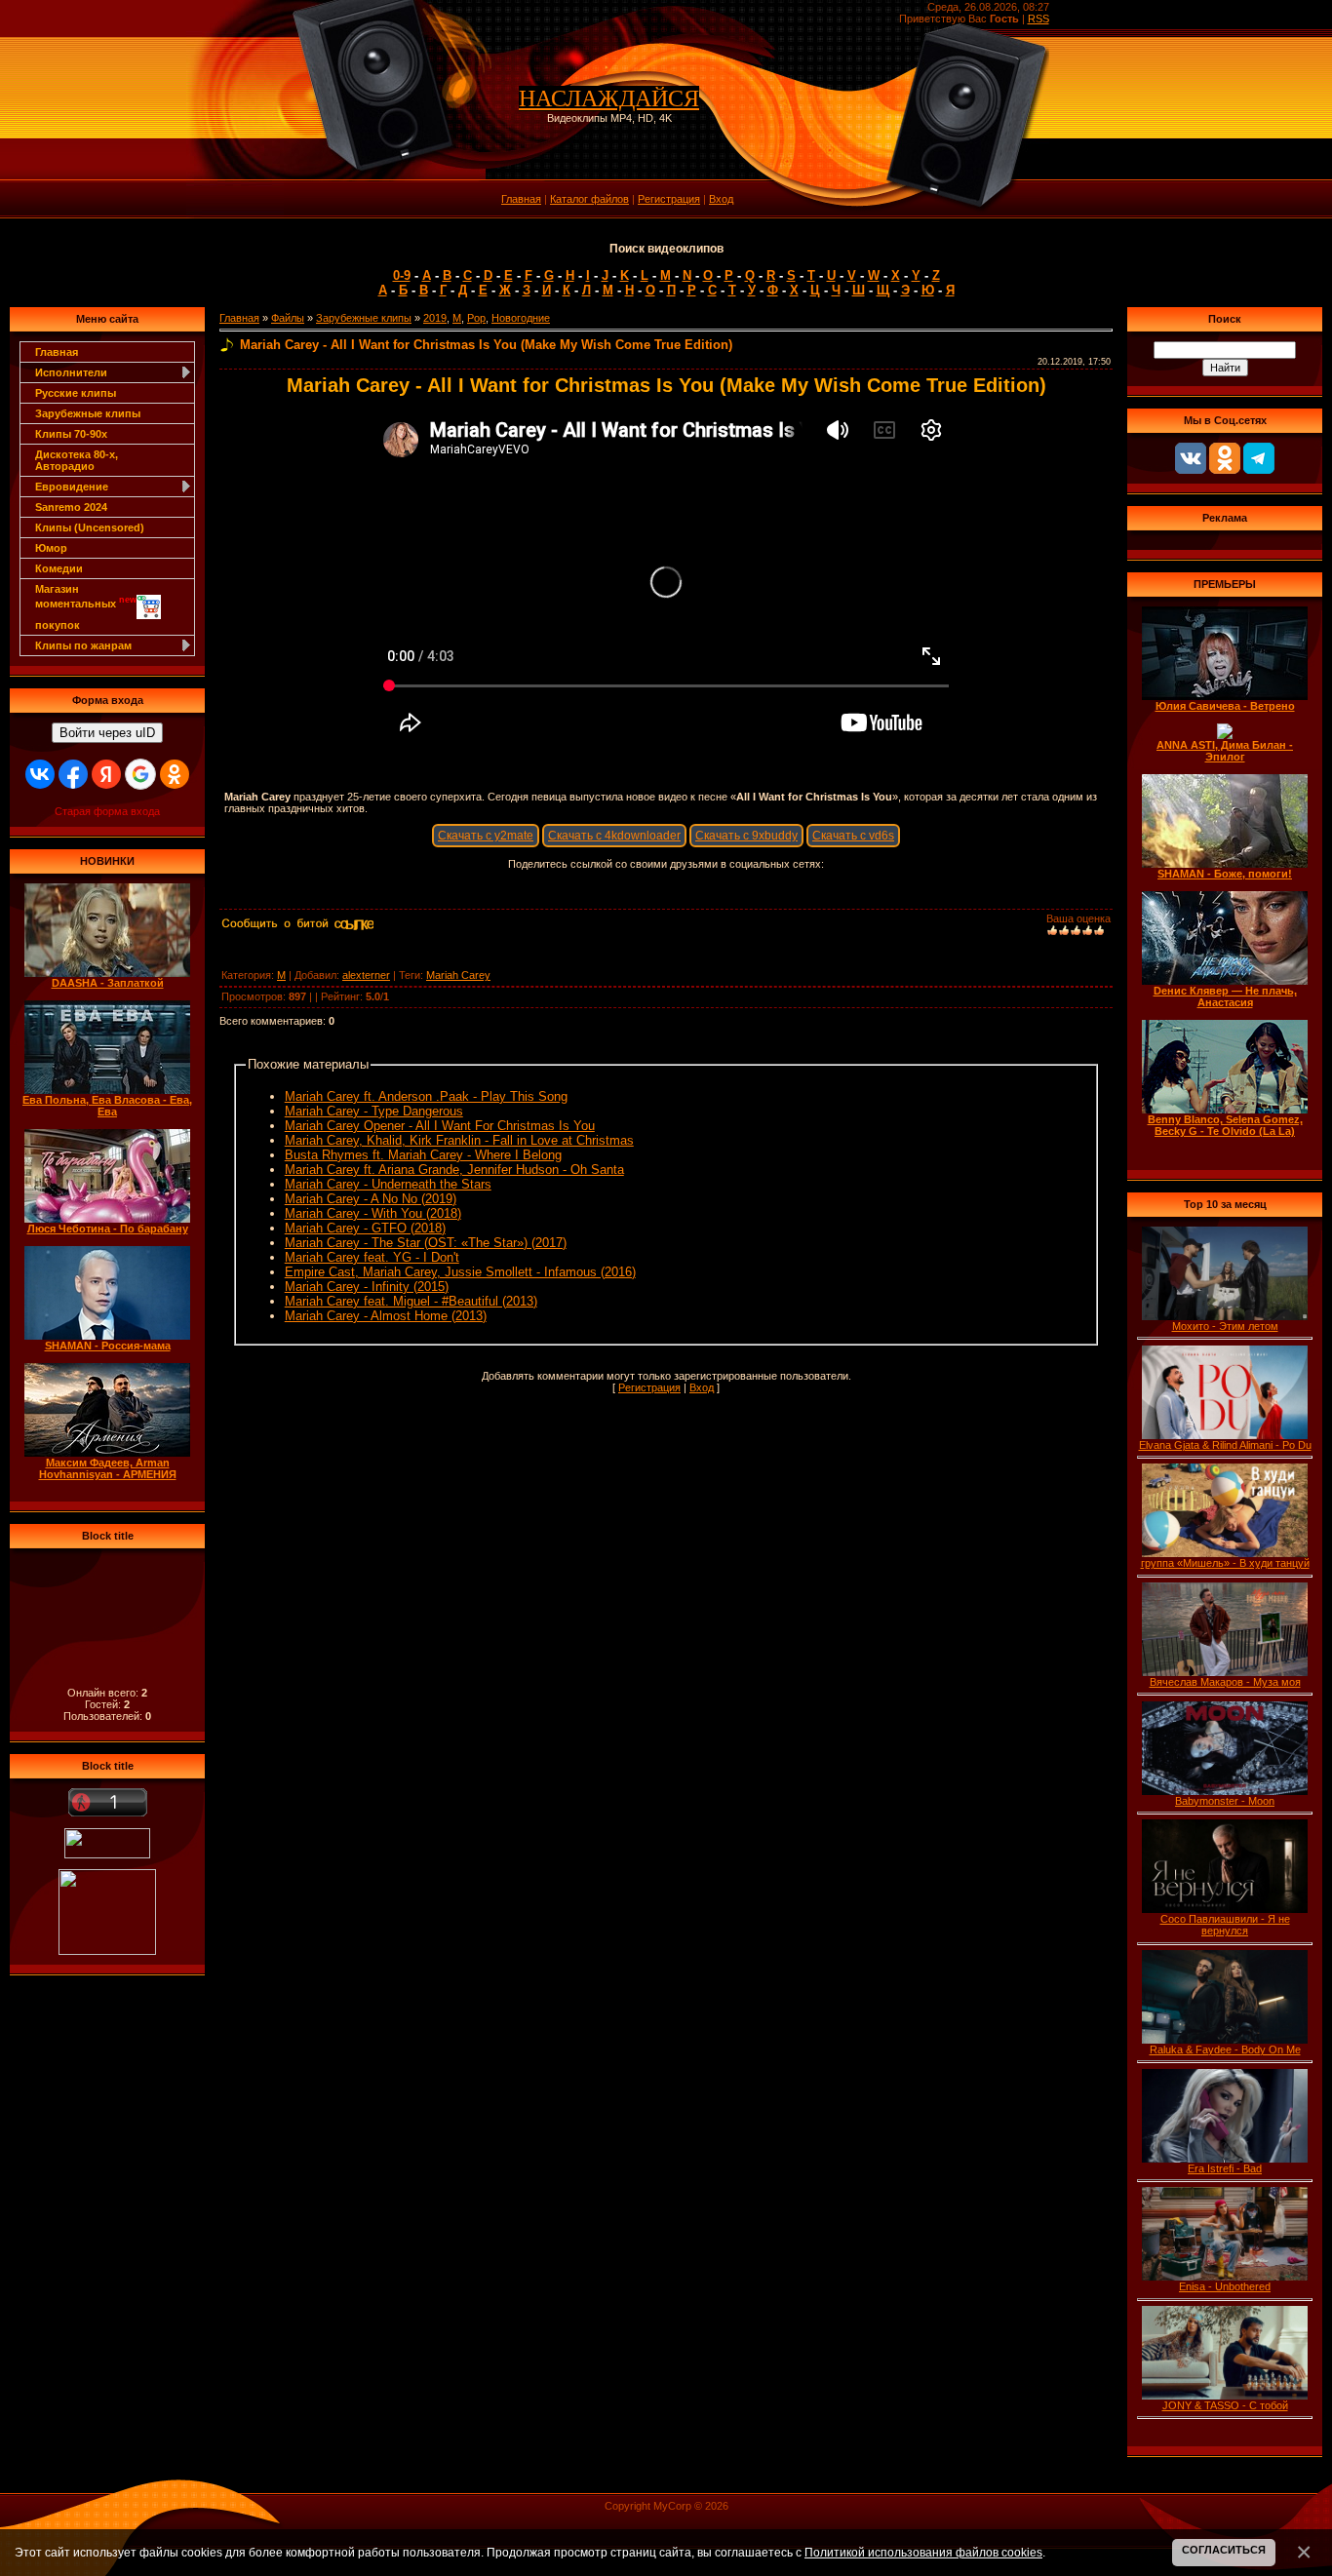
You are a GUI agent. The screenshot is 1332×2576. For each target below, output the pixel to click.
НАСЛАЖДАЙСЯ (609, 98)
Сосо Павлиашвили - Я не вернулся (1225, 1925)
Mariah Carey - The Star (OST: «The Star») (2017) (426, 1243)
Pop (476, 318)
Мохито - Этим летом (1225, 1326)
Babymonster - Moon (1225, 1801)
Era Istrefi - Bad (1225, 2168)
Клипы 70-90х (71, 434)
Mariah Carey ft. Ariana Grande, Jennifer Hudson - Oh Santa (454, 1170)
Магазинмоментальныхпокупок (86, 607)
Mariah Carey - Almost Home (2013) (386, 1316)
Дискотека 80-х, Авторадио (77, 460)
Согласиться (1224, 2550)
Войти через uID (107, 733)
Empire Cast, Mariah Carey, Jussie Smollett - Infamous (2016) (460, 1272)
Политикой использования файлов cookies (923, 2552)
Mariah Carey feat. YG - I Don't (372, 1257)
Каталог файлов (589, 199)
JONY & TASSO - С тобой (1225, 2405)
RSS (1038, 19)
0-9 (402, 275)
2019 (435, 318)
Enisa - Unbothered (1225, 2286)
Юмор (51, 548)
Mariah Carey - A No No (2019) (371, 1199)
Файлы (288, 318)
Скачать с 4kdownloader (614, 836)
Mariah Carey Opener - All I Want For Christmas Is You (440, 1126)
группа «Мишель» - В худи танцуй (1225, 1563)
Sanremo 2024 (71, 507)
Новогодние (521, 318)
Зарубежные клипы (88, 413)
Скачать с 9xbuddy (746, 836)
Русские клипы (76, 393)
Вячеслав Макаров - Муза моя (1225, 1682)
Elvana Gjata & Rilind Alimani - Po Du (1225, 1445)
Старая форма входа (107, 811)
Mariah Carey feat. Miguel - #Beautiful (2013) (411, 1301)
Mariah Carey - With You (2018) (373, 1213)
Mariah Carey (458, 975)
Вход (721, 199)
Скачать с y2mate (486, 836)
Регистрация (669, 199)
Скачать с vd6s (853, 836)
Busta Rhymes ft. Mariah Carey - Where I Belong (423, 1155)
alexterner (366, 975)
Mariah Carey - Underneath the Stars (388, 1184)
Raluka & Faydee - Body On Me (1225, 2049)
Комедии (59, 568)
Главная (521, 199)
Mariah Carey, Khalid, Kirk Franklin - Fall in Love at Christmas (459, 1140)
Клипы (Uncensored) (90, 527)
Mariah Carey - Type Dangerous (374, 1111)
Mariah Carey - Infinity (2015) (367, 1287)
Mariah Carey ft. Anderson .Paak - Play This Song (426, 1096)
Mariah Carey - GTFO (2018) (365, 1228)
